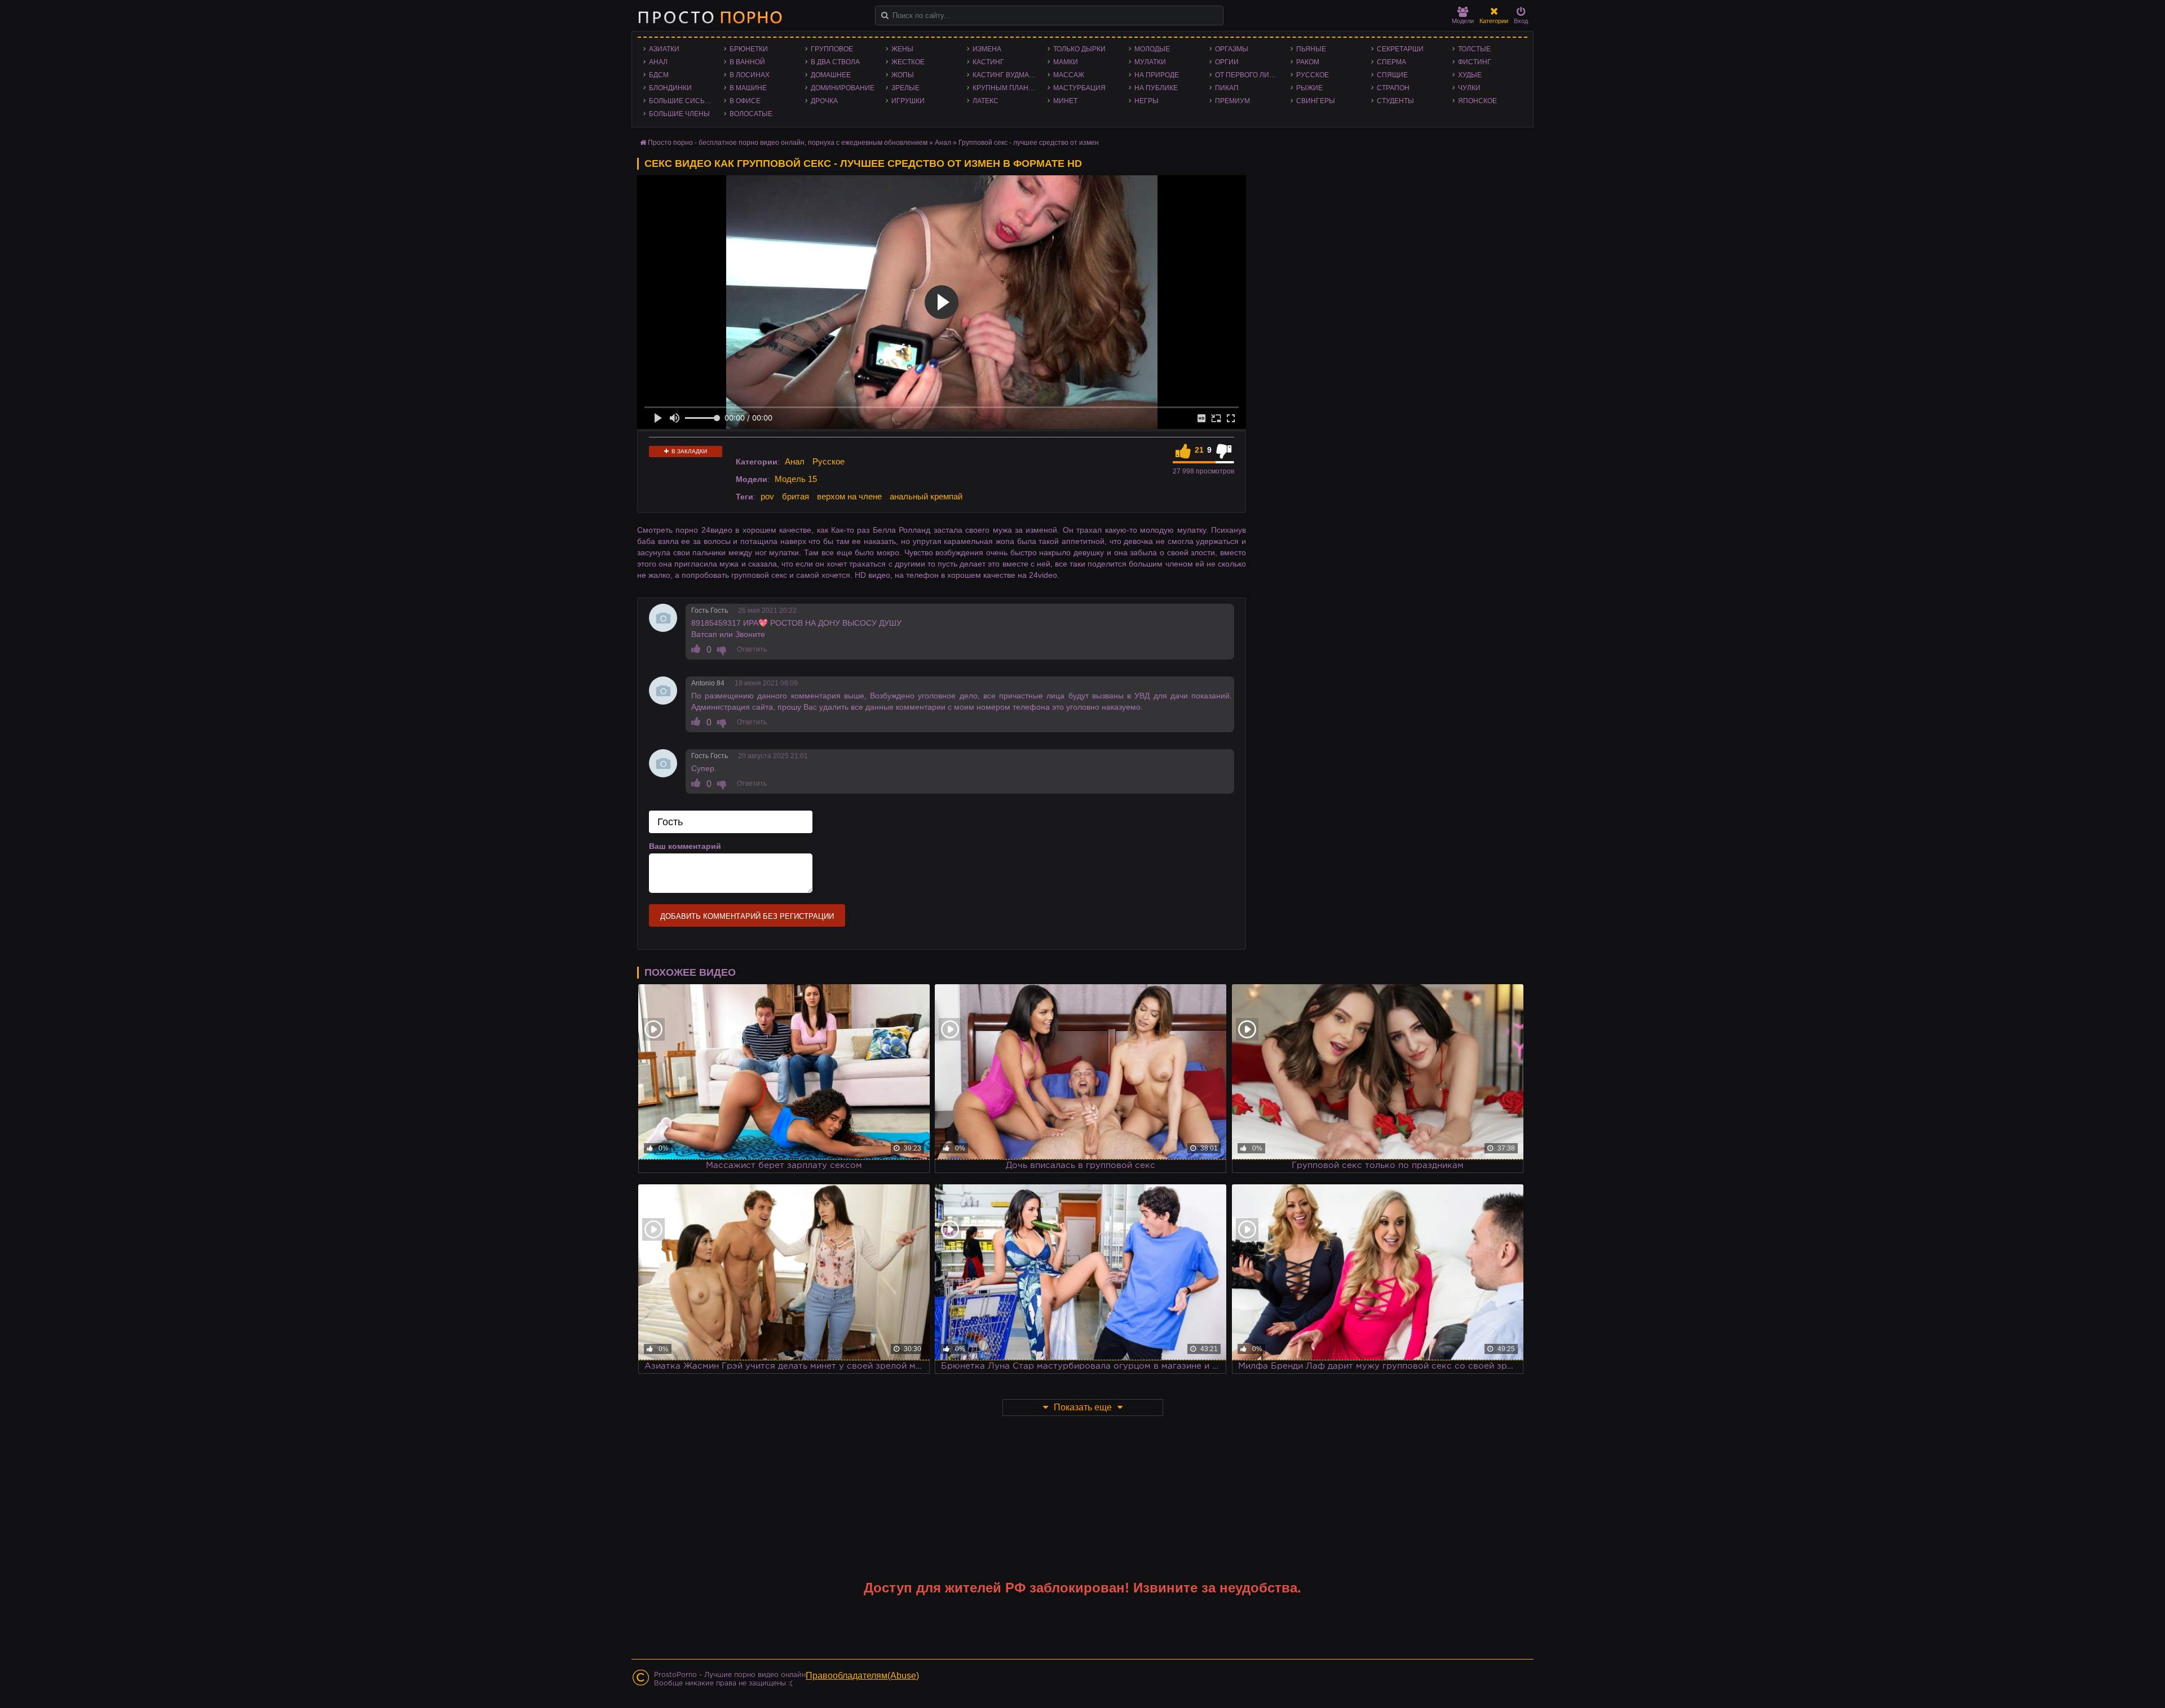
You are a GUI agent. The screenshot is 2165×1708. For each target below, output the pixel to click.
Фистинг (1475, 62)
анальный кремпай (926, 496)
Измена (987, 49)
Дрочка (824, 101)
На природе (1157, 75)
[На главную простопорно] (710, 17)
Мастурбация (1079, 88)
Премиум (1232, 101)
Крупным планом (1006, 88)
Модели (1463, 21)
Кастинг (988, 62)
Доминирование (843, 88)
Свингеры (1316, 101)
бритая (796, 496)
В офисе (745, 101)
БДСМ (659, 75)
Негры (1146, 101)
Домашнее (831, 75)
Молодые (1152, 49)
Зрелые (905, 88)
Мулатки (1150, 62)
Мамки (1066, 62)
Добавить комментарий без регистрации (747, 916)
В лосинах (750, 75)
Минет (1065, 101)
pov (767, 496)
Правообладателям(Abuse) (862, 1676)
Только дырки (1079, 49)
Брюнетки (749, 49)
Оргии (1227, 62)
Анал (658, 62)
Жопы (903, 75)
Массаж (1069, 75)
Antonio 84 (708, 683)
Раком (1308, 62)
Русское (1313, 75)
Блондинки (670, 88)
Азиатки (664, 49)
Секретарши (1400, 49)
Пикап (1227, 88)
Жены (902, 49)
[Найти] (885, 16)
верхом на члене (849, 496)
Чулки (1469, 88)
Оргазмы (1232, 49)
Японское (1477, 101)
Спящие (1392, 75)
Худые (1470, 75)
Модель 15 (796, 479)
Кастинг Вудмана (1006, 75)
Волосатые (751, 114)
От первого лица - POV (1250, 75)
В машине (748, 88)
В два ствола (835, 62)
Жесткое (908, 62)
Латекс (986, 101)
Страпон (1393, 88)
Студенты (1395, 101)
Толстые (1474, 49)
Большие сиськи (681, 101)
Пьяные (1311, 49)
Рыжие (1309, 88)
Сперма (1391, 62)
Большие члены (679, 114)
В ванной (747, 62)
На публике (1156, 88)
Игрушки (908, 101)
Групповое (832, 49)
